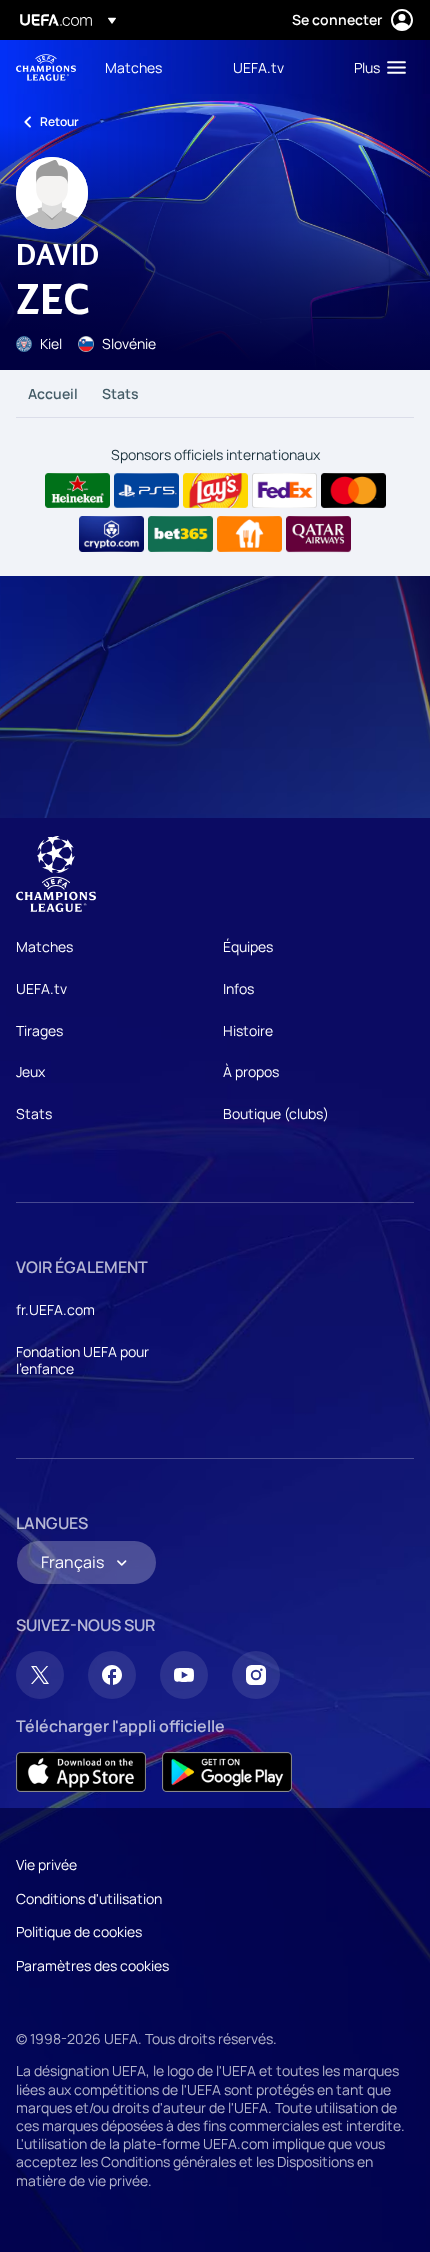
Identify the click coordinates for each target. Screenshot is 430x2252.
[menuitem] (152, 67)
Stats (120, 393)
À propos (251, 1071)
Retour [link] (59, 121)
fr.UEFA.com (55, 1309)
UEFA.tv (41, 988)
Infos (238, 988)
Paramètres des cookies (92, 1965)
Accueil (53, 393)
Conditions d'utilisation (89, 1898)
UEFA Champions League (46, 67)
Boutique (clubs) (276, 1113)
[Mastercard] (353, 491)
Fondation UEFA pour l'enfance (82, 1360)
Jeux (30, 1071)
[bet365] (180, 534)
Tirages (39, 1030)
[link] (133, 67)
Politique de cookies (79, 1931)
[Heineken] (77, 491)
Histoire (248, 1030)
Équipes (248, 946)
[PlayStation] (146, 491)
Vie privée (46, 1864)
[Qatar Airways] (318, 534)
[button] (375, 67)
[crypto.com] (111, 534)
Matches (44, 946)
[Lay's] (215, 491)
